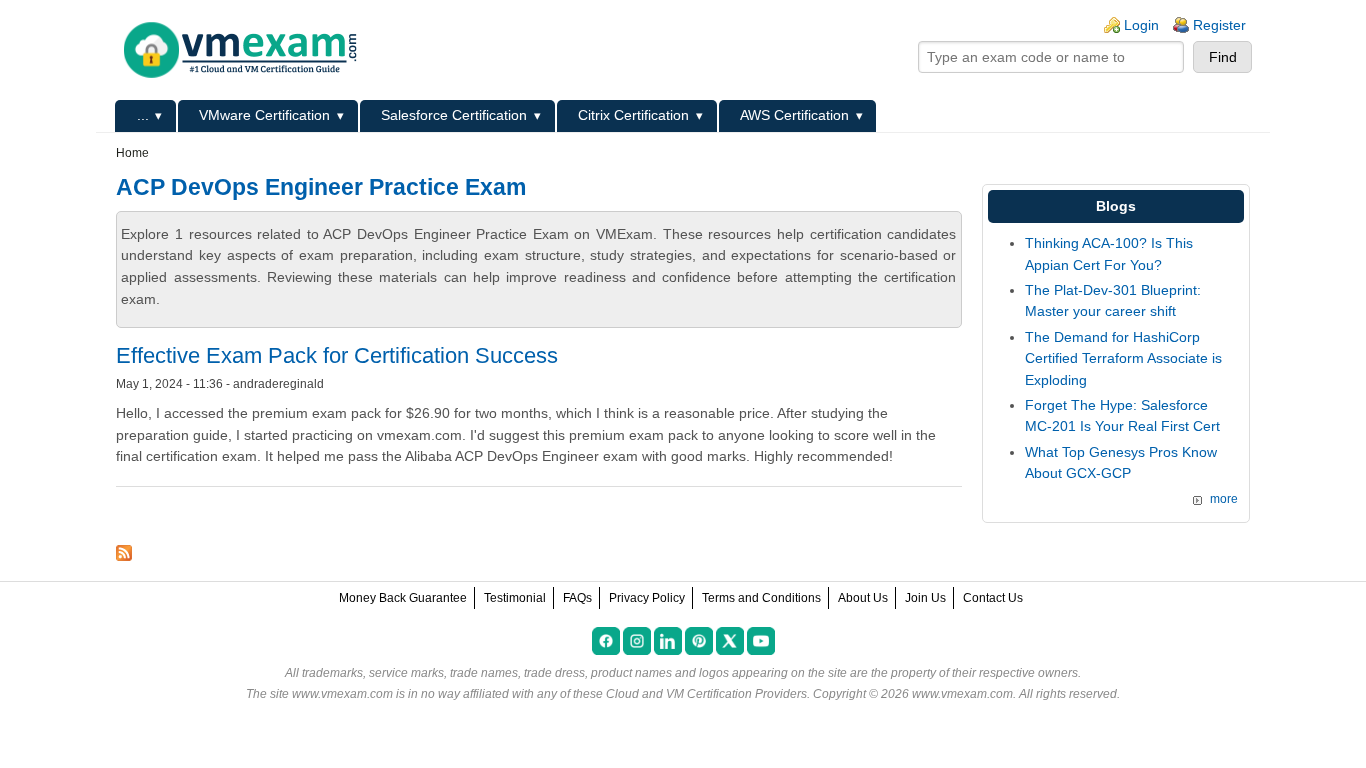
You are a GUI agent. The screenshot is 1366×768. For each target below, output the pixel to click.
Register (1219, 25)
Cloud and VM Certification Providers (706, 694)
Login (1141, 25)
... (143, 115)
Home (132, 153)
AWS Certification (794, 115)
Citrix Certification (633, 115)
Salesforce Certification (454, 115)
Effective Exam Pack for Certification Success (337, 355)
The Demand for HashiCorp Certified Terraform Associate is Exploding (1123, 358)
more (1224, 499)
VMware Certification (264, 115)
